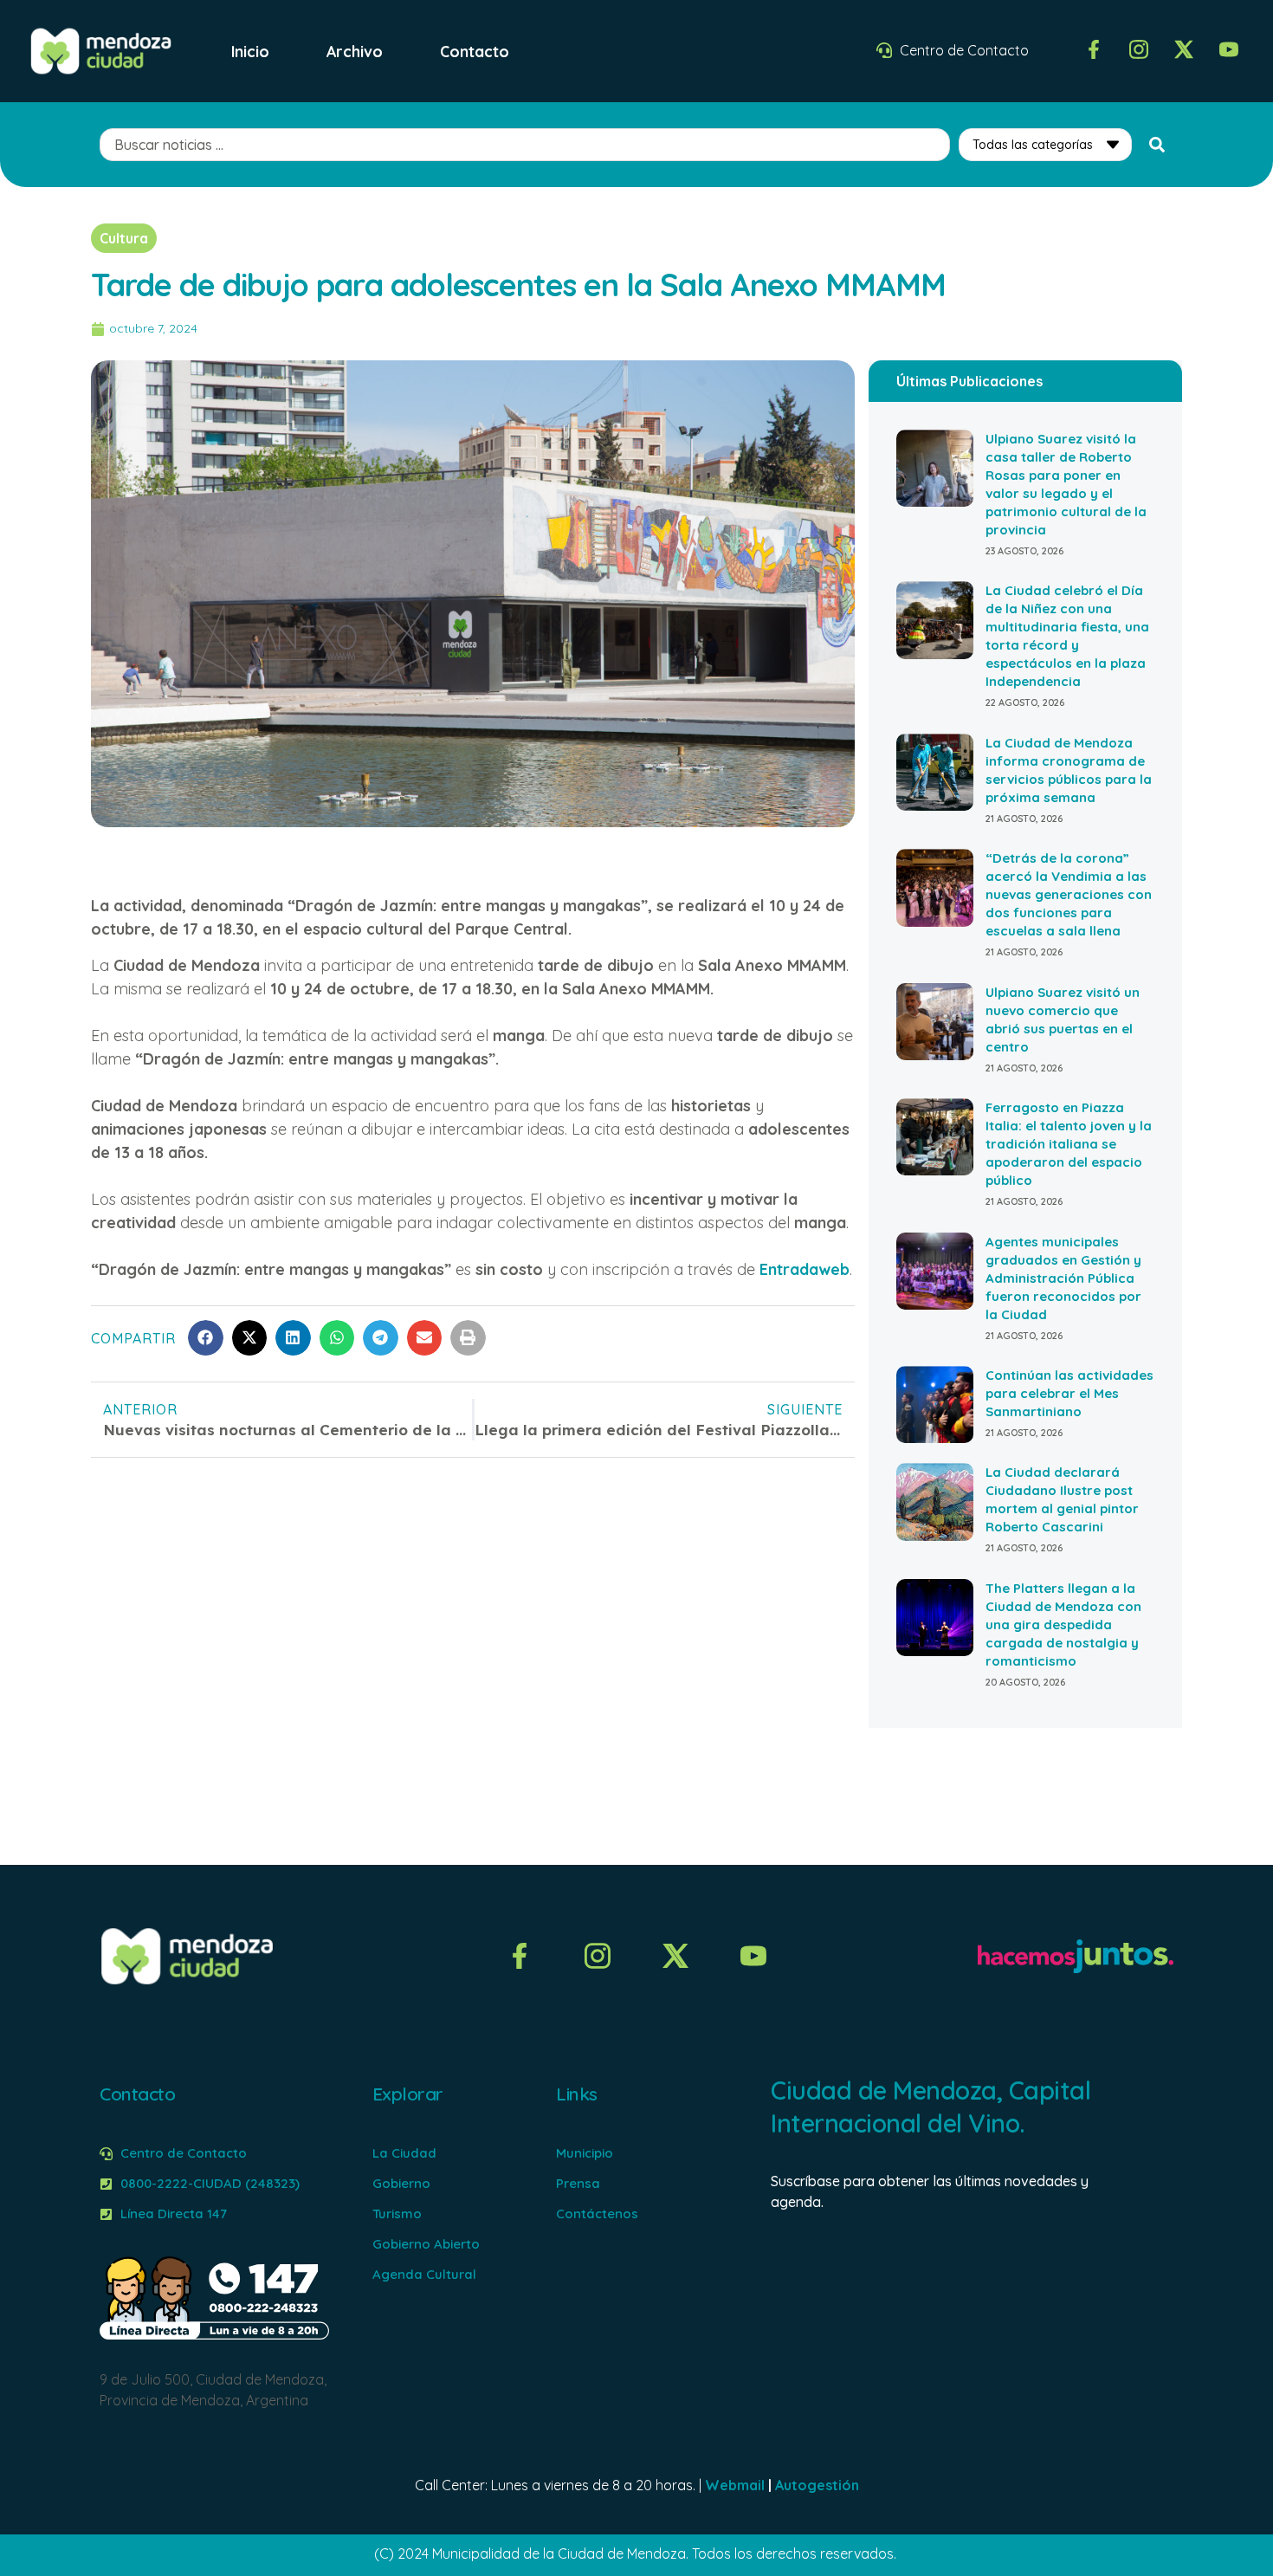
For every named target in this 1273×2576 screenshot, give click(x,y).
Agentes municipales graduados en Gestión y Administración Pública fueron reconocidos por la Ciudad (1063, 1278)
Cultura (124, 238)
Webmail (735, 2485)
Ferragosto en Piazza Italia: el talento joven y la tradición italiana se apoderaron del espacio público (1069, 1144)
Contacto (475, 51)
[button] (206, 1338)
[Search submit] (1157, 145)
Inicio (250, 51)
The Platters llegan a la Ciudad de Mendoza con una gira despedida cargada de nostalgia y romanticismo (1063, 1625)
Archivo (355, 51)
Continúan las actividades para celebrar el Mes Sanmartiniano (1069, 1393)
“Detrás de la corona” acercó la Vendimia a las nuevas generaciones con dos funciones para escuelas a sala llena (1069, 894)
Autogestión (817, 2485)
